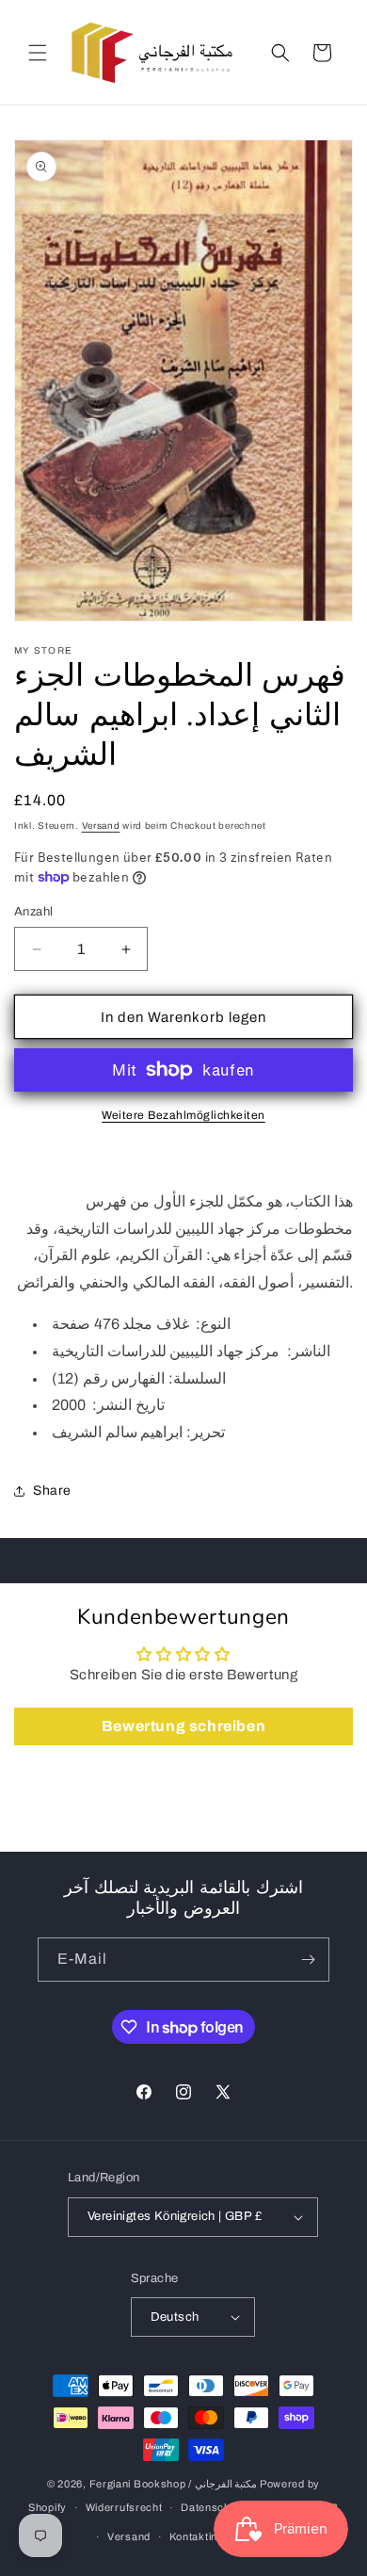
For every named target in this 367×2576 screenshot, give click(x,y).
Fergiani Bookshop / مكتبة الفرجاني (174, 2484)
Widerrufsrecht (124, 2507)
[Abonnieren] (308, 1960)
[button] (38, 53)
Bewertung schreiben (183, 1726)
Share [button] (52, 1491)
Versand (101, 826)
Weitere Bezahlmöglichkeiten (183, 1115)
